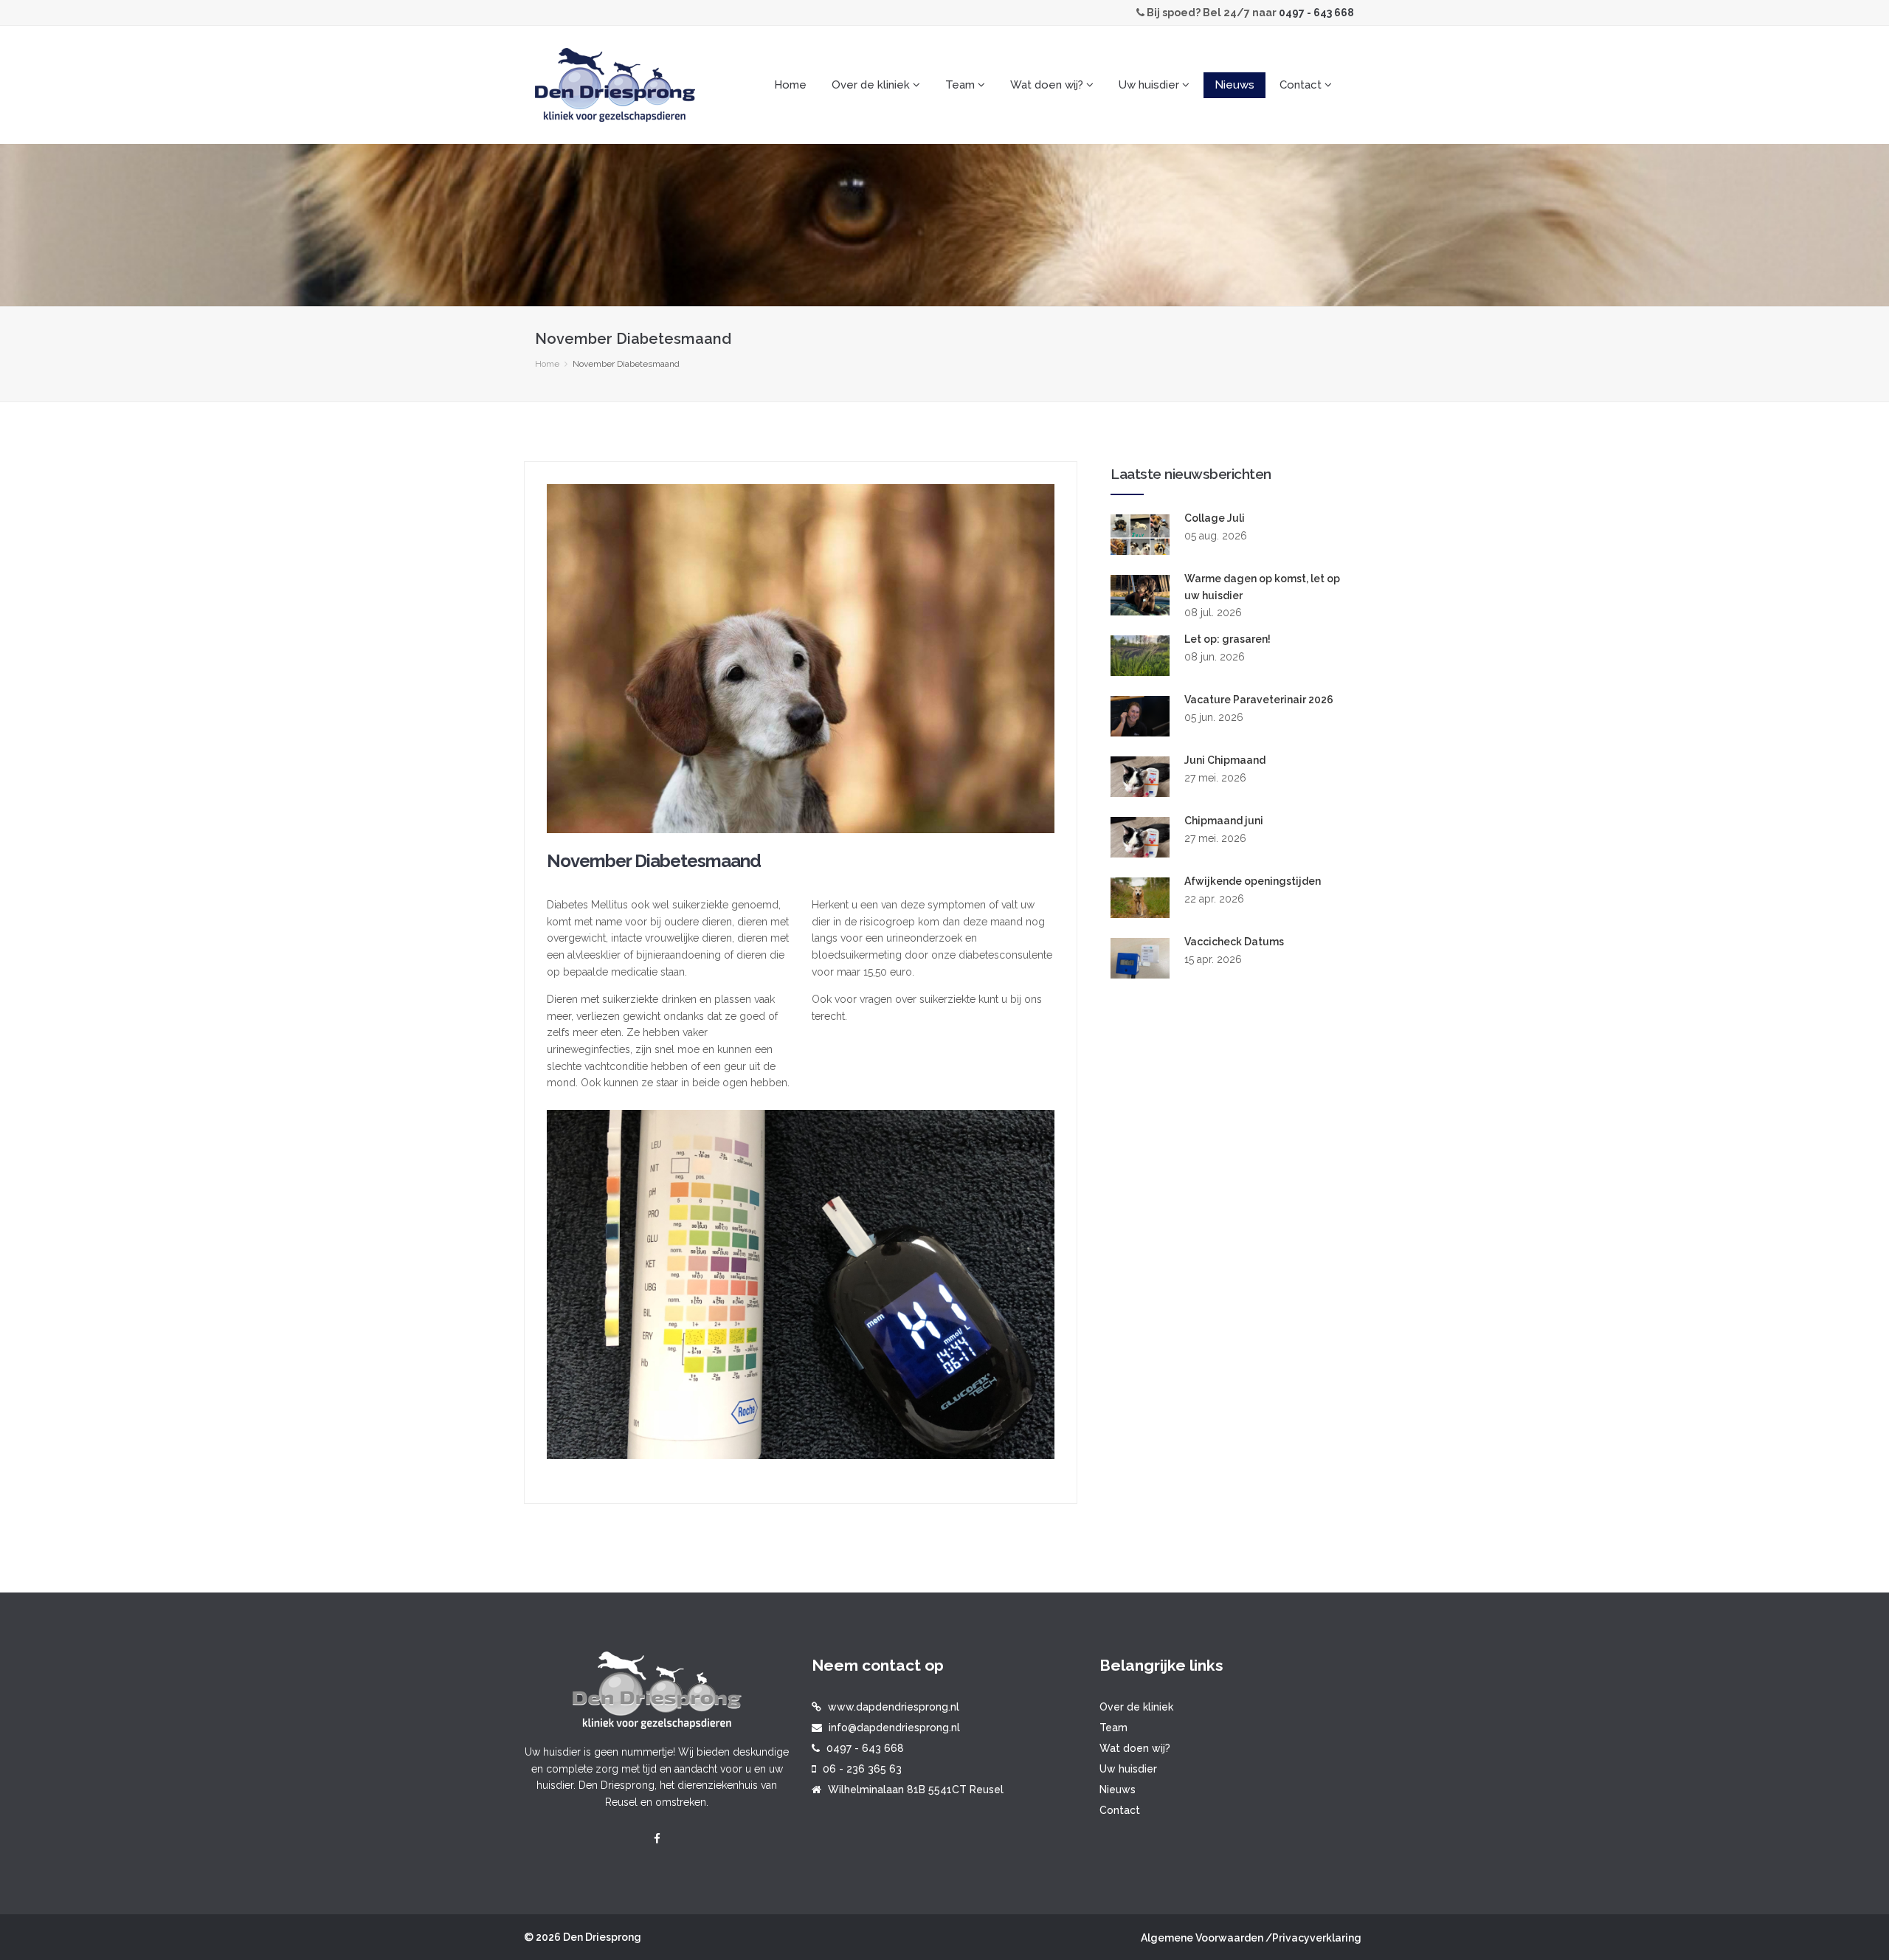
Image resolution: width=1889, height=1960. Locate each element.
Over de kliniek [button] (872, 85)
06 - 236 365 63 (862, 1769)
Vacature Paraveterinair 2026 (1259, 700)
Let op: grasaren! (1227, 639)
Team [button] (961, 85)
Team (1113, 1728)
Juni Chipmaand (1225, 760)
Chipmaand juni (1224, 821)
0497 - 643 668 (1316, 13)
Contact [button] (1302, 85)
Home (790, 85)
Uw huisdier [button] (1150, 85)
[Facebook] (657, 1839)
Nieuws (1234, 85)
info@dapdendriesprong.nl (894, 1728)
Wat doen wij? (1135, 1748)
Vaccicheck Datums (1234, 942)
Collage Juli (1215, 518)
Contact (1120, 1810)
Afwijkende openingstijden (1253, 881)
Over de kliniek (1136, 1707)
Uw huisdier (1128, 1769)
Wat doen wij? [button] (1048, 85)
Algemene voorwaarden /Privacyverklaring (1251, 1938)
